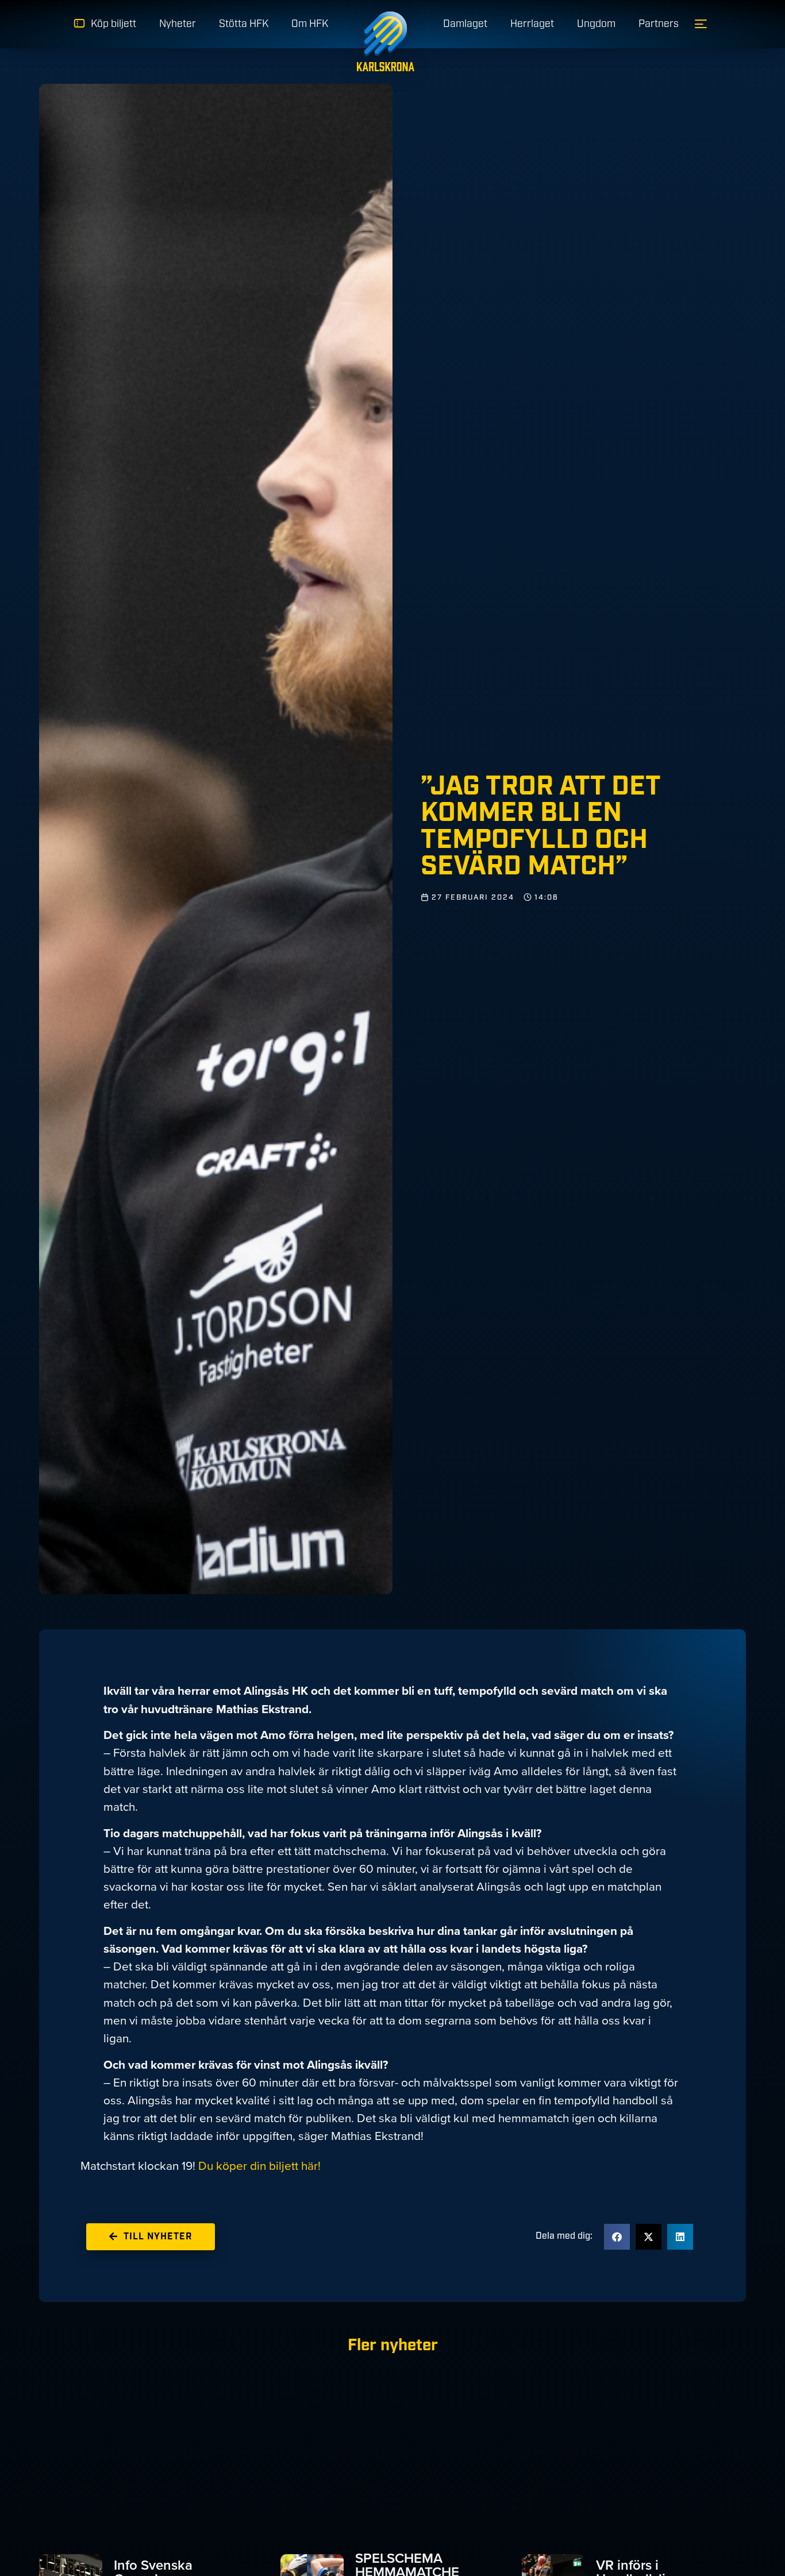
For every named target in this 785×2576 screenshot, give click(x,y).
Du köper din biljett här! (259, 2166)
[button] (617, 2237)
